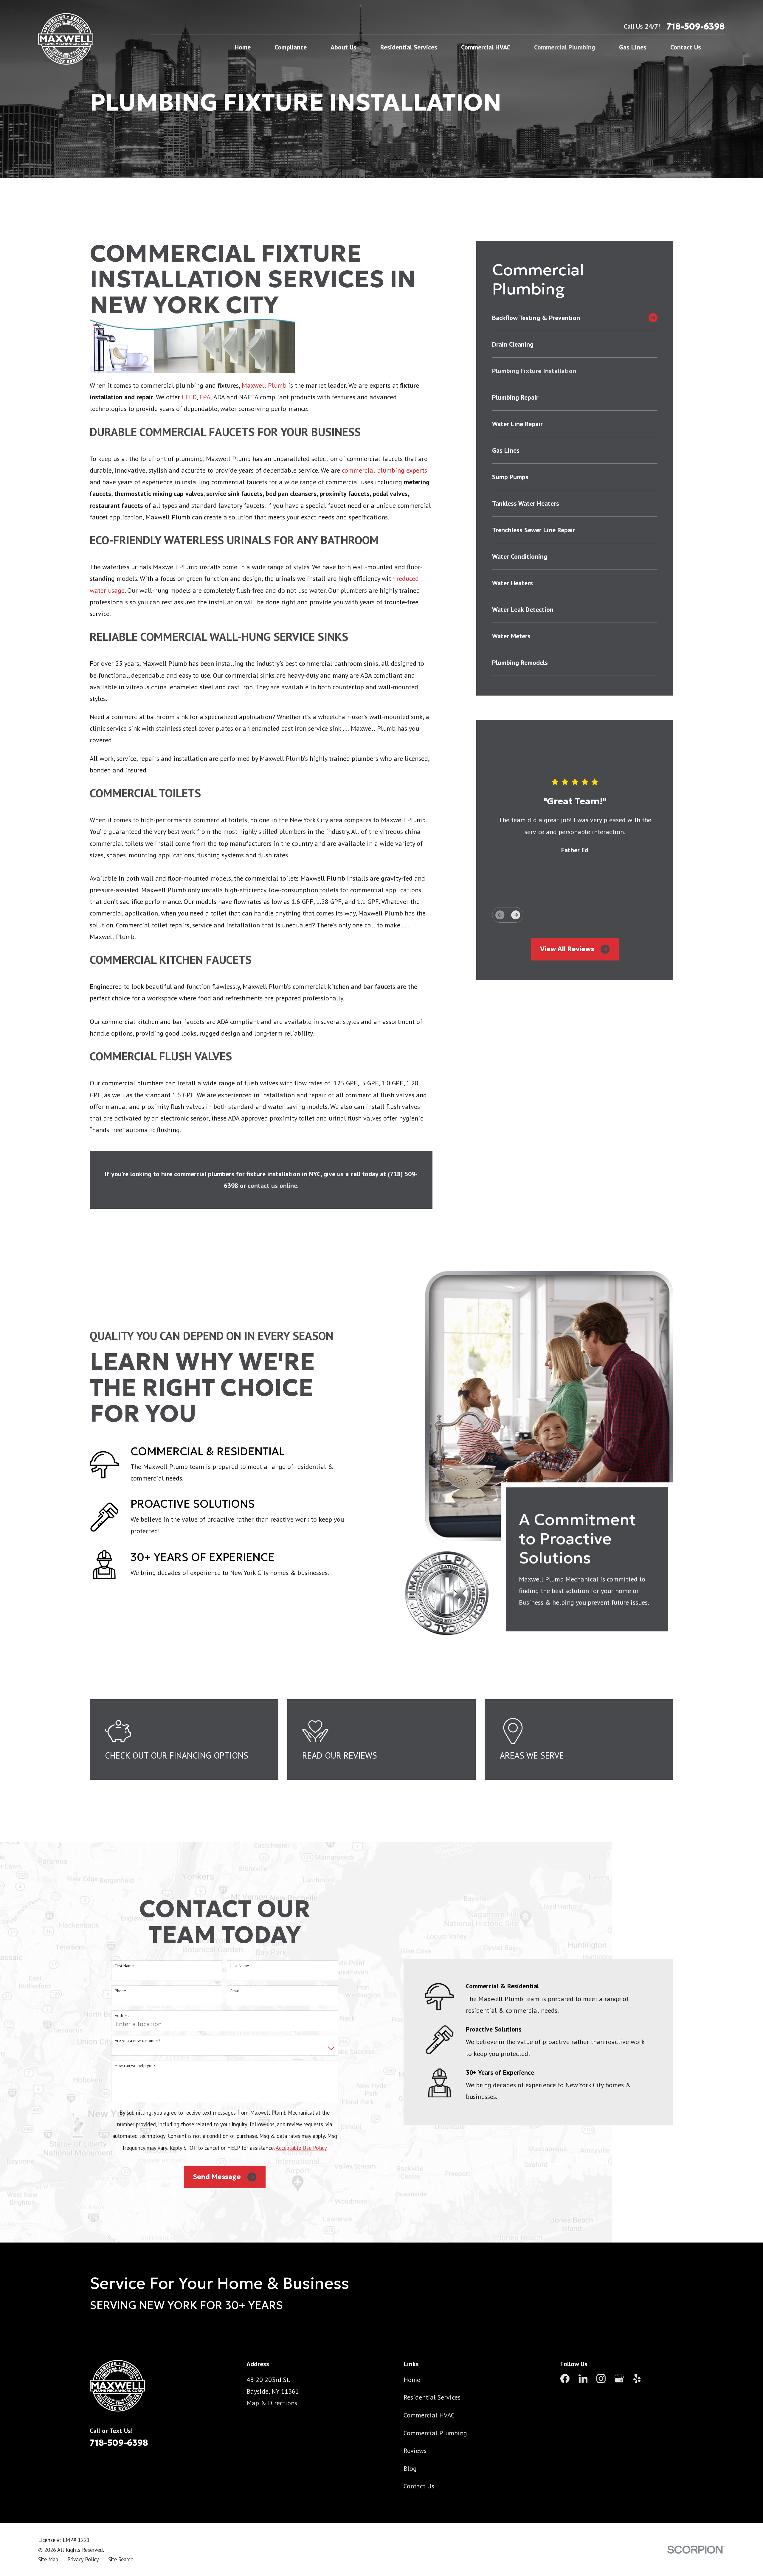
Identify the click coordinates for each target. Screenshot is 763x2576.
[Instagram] (601, 2379)
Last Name (240, 1966)
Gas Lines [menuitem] (633, 47)
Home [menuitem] (243, 47)
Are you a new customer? (138, 2041)
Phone (120, 1991)
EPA (205, 397)
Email (235, 1991)
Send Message (217, 2177)
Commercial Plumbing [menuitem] (565, 47)
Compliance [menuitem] (291, 47)
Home (412, 2380)
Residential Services (432, 2397)
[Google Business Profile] (619, 2379)
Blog (410, 2468)
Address (122, 2016)
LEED (189, 397)
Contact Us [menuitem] (686, 47)
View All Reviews (567, 949)
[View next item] (516, 915)
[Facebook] (565, 2379)
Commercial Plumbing (435, 2433)
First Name (124, 1966)
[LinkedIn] (583, 2379)
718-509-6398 (696, 26)
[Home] (66, 39)
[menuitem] (568, 318)
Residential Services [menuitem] (409, 47)
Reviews (415, 2451)
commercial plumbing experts (384, 470)
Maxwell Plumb (264, 385)
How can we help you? (135, 2066)
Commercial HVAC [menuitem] (486, 47)
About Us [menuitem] (343, 47)
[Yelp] (637, 2379)
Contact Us (419, 2486)
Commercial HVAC (429, 2415)
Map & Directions (272, 2403)
